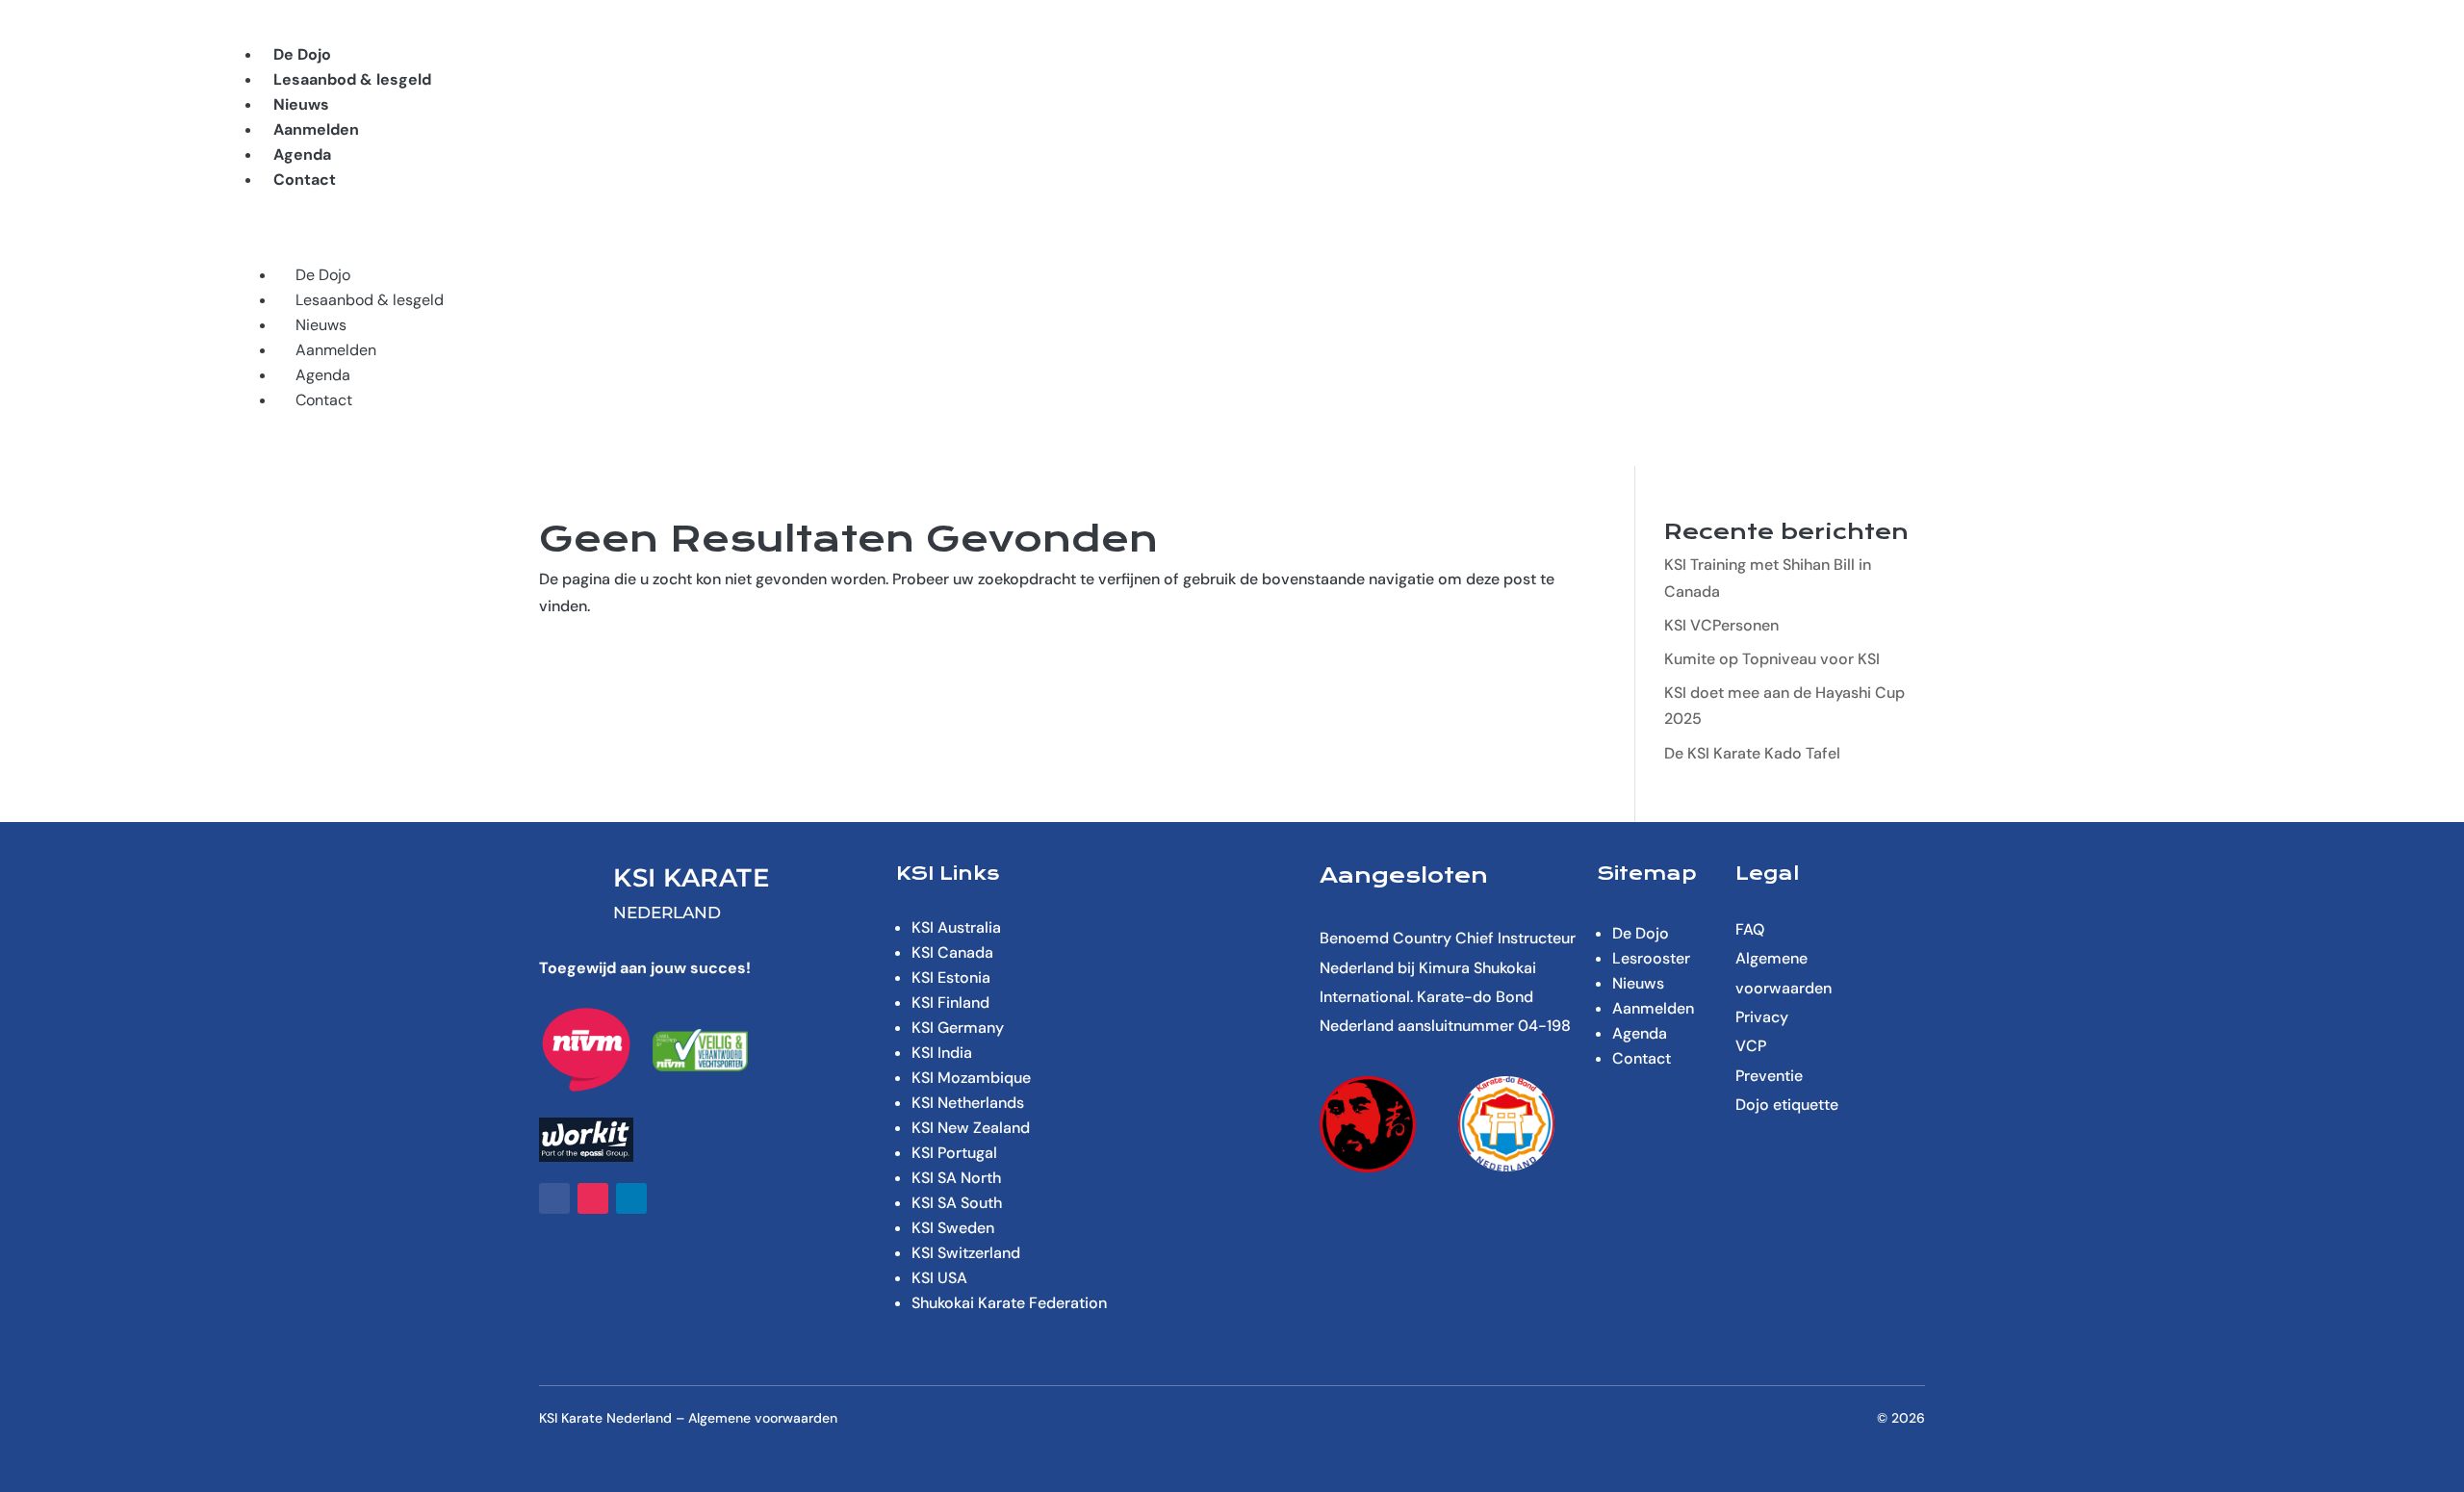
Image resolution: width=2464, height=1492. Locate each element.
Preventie (1769, 1076)
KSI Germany (958, 1028)
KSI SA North (956, 1178)
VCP (1751, 1046)
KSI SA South (957, 1203)
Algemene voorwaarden (763, 1418)
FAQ (1750, 929)
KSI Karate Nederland (605, 1418)
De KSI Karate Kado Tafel (1752, 753)
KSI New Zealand (971, 1128)
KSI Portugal (954, 1153)
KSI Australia (956, 927)
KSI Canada (952, 952)
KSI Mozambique (971, 1078)
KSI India (942, 1053)
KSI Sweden (953, 1228)
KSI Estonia (951, 978)
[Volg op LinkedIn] (631, 1198)
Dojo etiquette (1787, 1105)
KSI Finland (950, 1003)
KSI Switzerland (966, 1253)
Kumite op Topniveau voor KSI (1772, 659)
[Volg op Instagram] (593, 1198)
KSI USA (939, 1278)
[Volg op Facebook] (554, 1198)
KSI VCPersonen (1721, 625)
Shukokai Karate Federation (1009, 1303)
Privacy (1762, 1017)
